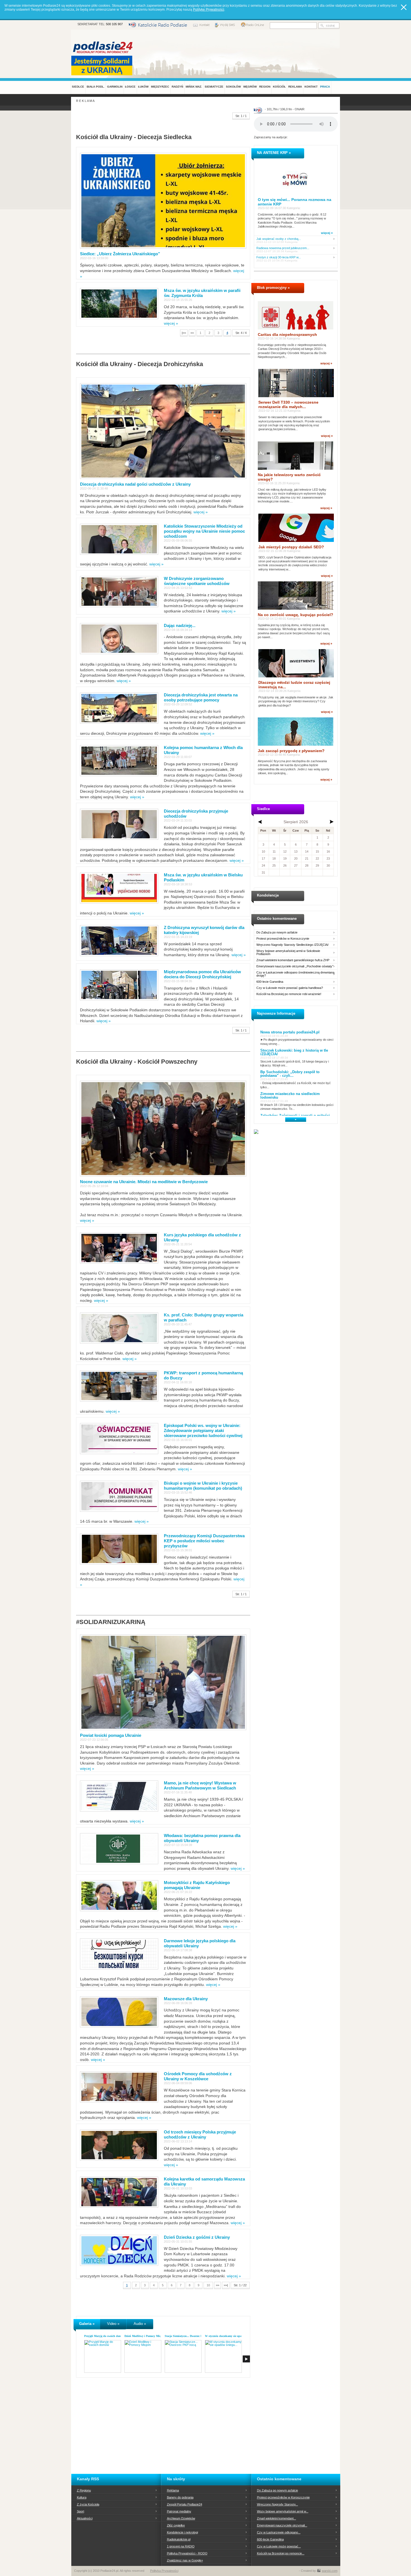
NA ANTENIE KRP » (274, 153)
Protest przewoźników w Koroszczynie (283, 939)
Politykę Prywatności (209, 10)
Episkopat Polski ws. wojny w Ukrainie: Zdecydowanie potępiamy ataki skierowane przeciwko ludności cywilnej (203, 1430)
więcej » (171, 323)
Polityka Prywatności (164, 2571)
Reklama (173, 2490)
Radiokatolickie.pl (179, 2539)
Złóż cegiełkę (176, 2525)
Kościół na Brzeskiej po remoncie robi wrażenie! (289, 994)
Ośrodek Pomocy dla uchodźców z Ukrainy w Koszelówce (198, 2076)
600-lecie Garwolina (270, 982)
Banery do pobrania (180, 2497)
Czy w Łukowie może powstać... (279, 2546)
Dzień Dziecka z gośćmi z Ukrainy (197, 2237)
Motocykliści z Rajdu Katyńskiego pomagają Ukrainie (197, 1885)
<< (192, 333)
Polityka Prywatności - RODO (187, 2553)
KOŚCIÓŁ (279, 87)
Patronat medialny (179, 2511)
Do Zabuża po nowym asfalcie (277, 933)
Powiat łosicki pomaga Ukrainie (111, 1735)
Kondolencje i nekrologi (182, 2532)
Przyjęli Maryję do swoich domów (104, 2336)
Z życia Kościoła (88, 2504)
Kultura (82, 2497)
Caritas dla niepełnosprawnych (287, 334)
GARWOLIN (115, 87)
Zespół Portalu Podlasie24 (185, 2504)
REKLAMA (295, 87)
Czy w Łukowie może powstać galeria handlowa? (290, 988)
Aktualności (85, 2518)
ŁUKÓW (143, 87)
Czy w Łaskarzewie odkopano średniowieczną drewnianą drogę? (295, 974)
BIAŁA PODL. (96, 87)
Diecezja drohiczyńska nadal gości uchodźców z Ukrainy (135, 484)
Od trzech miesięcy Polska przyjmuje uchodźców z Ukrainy (200, 2134)
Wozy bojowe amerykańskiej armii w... (283, 2511)
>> (218, 2285)
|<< (184, 333)
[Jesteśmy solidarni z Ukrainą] (103, 65)
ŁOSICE (130, 87)
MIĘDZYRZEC (160, 87)
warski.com (330, 2571)
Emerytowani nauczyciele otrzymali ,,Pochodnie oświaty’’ (295, 966)
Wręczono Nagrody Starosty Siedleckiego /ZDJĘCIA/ (292, 945)
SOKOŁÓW (233, 87)
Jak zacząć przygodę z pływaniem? (291, 751)
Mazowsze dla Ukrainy (186, 1999)
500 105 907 (114, 24)
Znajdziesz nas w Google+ (185, 2560)
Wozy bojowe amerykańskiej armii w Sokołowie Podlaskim (288, 953)
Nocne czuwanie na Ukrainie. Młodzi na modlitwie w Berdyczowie (144, 1182)
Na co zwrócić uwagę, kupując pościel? (296, 615)
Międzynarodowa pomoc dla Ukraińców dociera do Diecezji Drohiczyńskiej (202, 974)
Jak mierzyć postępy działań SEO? (291, 547)
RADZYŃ (177, 87)
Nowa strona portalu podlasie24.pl (290, 1032)
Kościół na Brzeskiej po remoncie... (281, 2553)
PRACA (325, 87)
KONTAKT (311, 87)
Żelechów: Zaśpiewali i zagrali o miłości (295, 1116)
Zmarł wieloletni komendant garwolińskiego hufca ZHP (293, 960)
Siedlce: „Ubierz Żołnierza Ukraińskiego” (120, 254)
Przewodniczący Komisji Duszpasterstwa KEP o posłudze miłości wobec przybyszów (204, 1541)
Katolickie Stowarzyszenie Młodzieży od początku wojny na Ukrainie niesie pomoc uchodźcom (204, 531)
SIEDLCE (78, 87)
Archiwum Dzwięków (181, 2518)
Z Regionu (84, 2490)
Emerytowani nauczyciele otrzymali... (282, 2525)
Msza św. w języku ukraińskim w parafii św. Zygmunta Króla (202, 293)
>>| (226, 2285)
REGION (265, 87)
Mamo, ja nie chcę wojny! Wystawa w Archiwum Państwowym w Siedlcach (200, 1785)
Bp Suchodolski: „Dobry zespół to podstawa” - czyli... (290, 1074)
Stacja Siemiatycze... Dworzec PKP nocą (188, 2336)
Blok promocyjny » (273, 288)
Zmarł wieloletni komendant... (277, 2518)
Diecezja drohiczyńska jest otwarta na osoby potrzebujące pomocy (201, 697)
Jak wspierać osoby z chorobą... (279, 239)
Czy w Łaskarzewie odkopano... (279, 2532)
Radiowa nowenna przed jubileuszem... (283, 248)
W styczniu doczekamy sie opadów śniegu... (231, 2336)
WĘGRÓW (250, 87)
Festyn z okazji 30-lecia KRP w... (279, 257)
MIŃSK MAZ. (194, 87)
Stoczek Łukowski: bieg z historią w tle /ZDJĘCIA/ (294, 1052)
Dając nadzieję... (180, 625)
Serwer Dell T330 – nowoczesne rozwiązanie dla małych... (288, 404)
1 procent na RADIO (181, 2546)
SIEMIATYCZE (214, 87)
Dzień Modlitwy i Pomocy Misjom (145, 2336)
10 (208, 2285)
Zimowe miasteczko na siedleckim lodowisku (290, 1096)
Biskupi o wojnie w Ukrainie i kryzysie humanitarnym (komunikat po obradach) (203, 1486)
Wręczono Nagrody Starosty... (277, 2504)
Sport (81, 2511)
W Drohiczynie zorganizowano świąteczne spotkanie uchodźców (197, 581)
